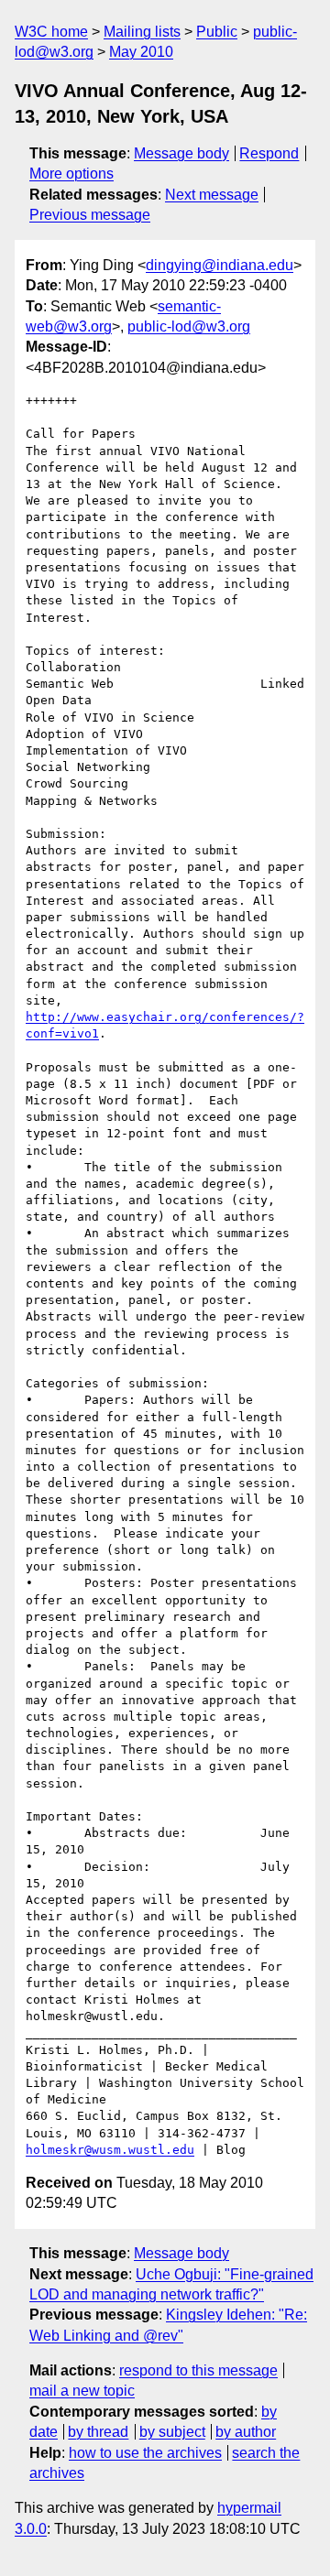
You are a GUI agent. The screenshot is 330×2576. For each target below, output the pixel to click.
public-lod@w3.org (189, 326)
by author (246, 2432)
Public (217, 32)
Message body (181, 153)
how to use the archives (145, 2453)
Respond (269, 153)
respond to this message (198, 2370)
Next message (212, 195)
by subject (172, 2432)
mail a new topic (82, 2391)
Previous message (90, 215)
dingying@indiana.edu (220, 265)
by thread (98, 2432)
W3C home (51, 32)
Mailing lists (142, 32)
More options (71, 174)
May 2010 (141, 52)
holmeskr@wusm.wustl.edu (110, 2150)
